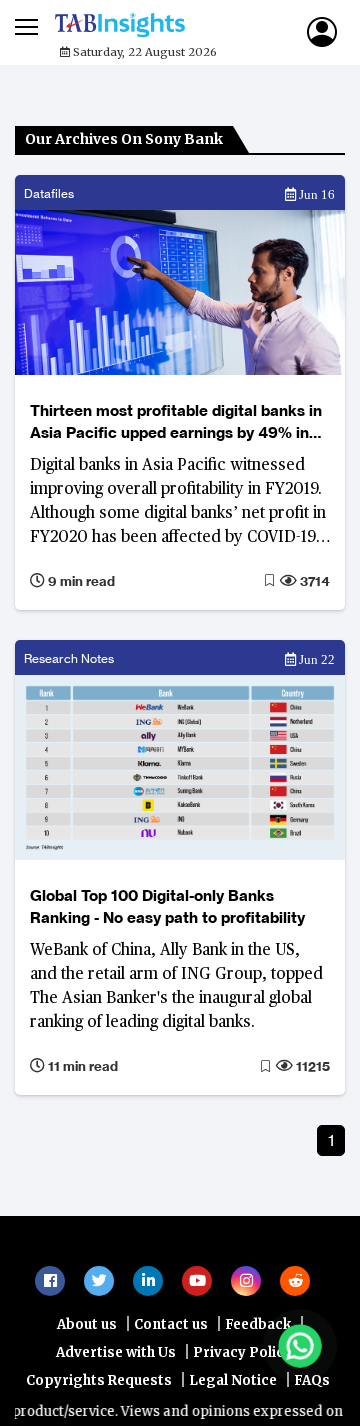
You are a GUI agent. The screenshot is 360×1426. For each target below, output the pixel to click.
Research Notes (69, 658)
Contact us (171, 1384)
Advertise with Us (116, 1412)
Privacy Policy (242, 1412)
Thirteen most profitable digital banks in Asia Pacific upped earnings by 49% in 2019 (176, 422)
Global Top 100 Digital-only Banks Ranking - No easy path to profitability (167, 906)
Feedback (258, 1384)
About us (87, 1384)
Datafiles (49, 193)
